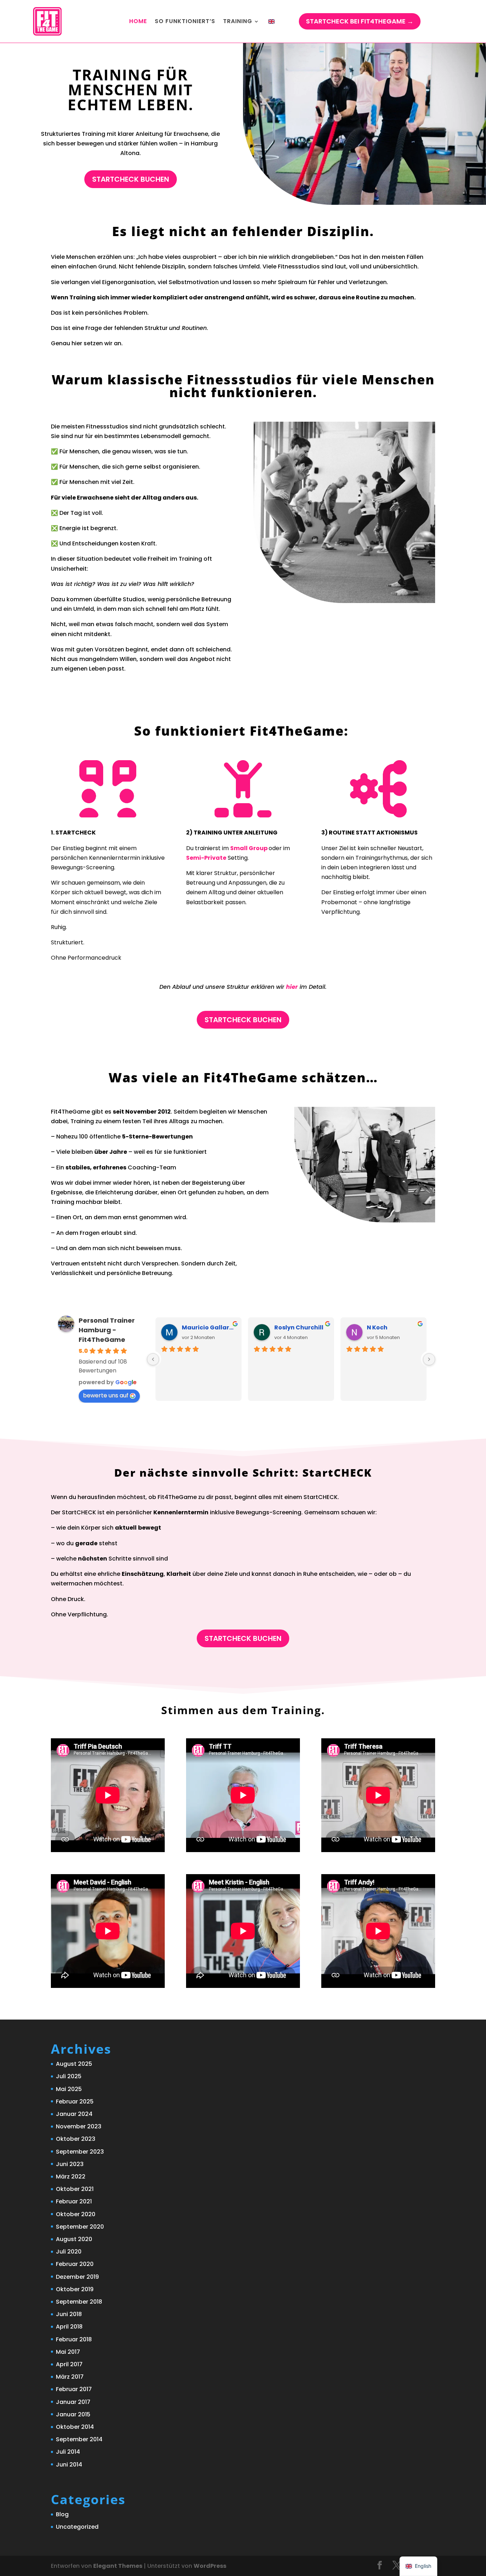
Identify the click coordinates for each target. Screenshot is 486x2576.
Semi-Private (206, 858)
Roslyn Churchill (299, 1327)
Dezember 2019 (77, 2277)
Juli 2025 (69, 2076)
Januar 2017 (73, 2402)
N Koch (377, 1327)
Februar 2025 (75, 2102)
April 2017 (69, 2364)
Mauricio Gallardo (209, 1327)
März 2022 (71, 2177)
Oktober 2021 (75, 2189)
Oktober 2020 (76, 2214)
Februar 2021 (74, 2201)
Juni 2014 (69, 2465)
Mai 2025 (69, 2089)
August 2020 (74, 2239)
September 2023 (80, 2152)
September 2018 (79, 2302)
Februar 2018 (74, 2339)
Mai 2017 (68, 2352)
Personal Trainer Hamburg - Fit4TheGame (107, 1330)
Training (238, 21)
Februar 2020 (75, 2264)
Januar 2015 (73, 2414)
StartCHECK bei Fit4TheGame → (360, 21)
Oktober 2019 (75, 2289)
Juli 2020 (69, 2252)
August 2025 (74, 2064)
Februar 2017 (74, 2389)
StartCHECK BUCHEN (131, 179)
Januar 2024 (74, 2114)
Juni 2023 (70, 2164)
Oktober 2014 (75, 2427)
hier (292, 987)
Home (138, 21)
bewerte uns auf (106, 1395)
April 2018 (69, 2327)
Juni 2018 (69, 2314)
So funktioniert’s (185, 21)
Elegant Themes (118, 2566)
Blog (62, 2514)
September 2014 (79, 2439)
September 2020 (80, 2227)
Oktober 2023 (76, 2139)
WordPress (210, 2566)
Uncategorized (77, 2527)
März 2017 (70, 2377)
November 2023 (79, 2126)
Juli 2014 (68, 2452)
